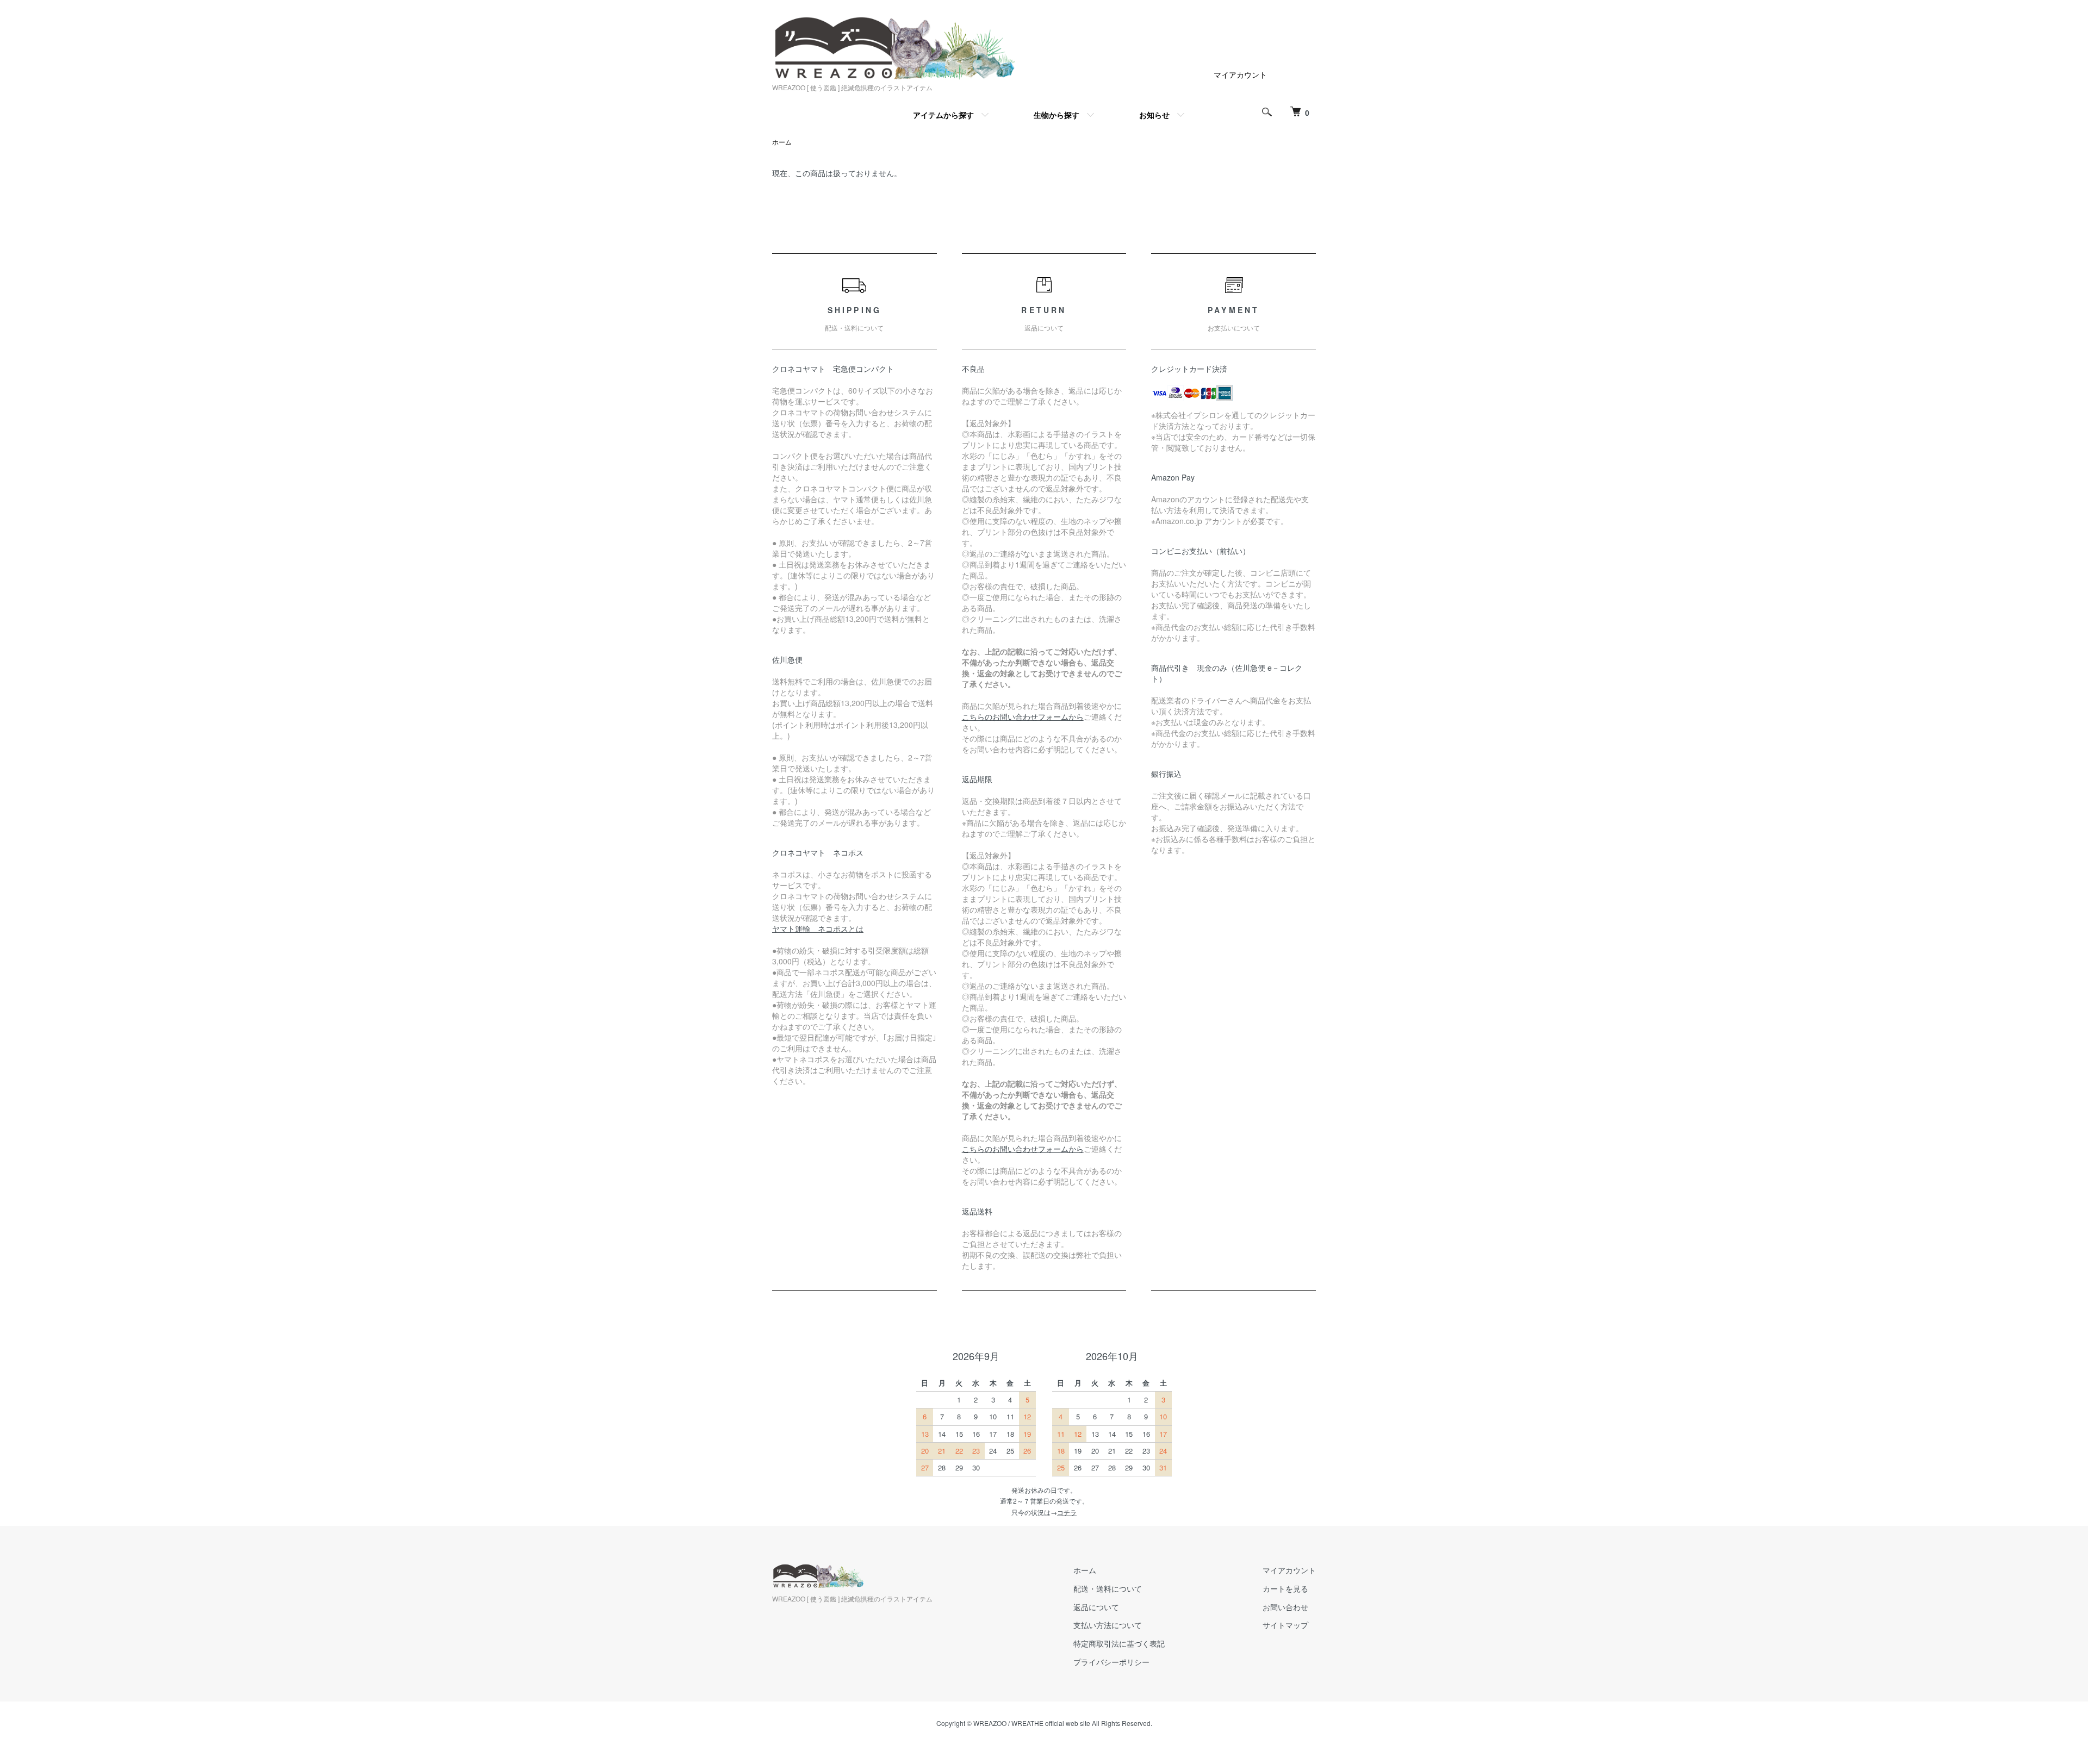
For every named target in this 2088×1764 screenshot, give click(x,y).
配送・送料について (1108, 1588)
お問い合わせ (1285, 1607)
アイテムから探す (943, 115)
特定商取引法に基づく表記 (1119, 1643)
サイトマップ (1285, 1625)
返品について (1096, 1607)
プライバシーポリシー (1111, 1662)
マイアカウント (1240, 74)
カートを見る (1285, 1588)
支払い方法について (1108, 1625)
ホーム (782, 142)
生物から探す (1057, 115)
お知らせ (1154, 115)
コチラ (1067, 1512)
